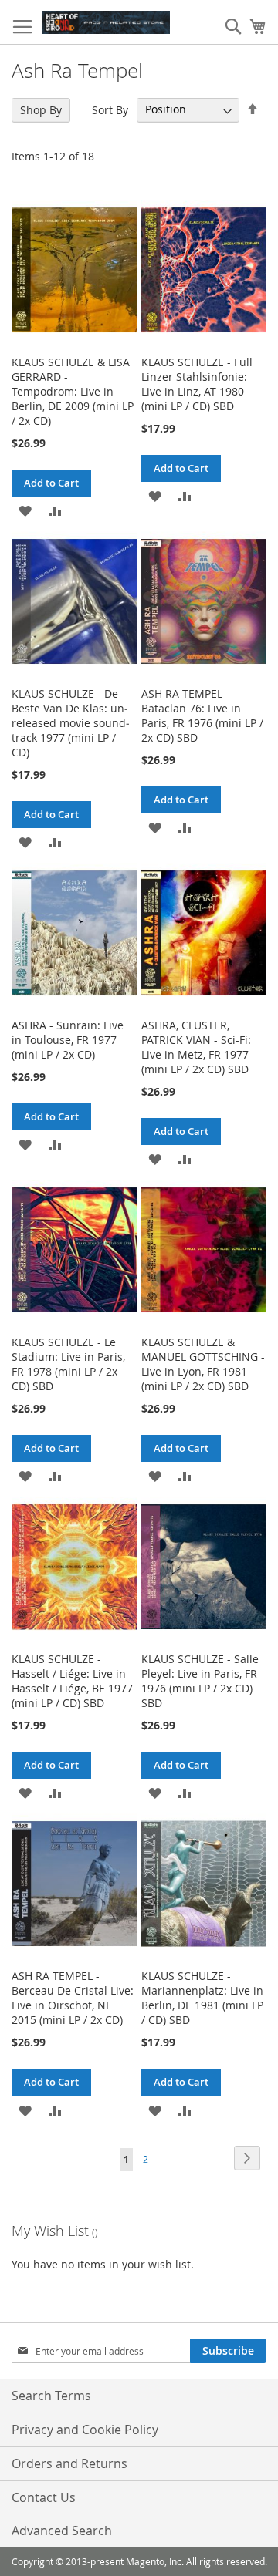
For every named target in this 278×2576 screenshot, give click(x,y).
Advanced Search (62, 2531)
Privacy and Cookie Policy (85, 2430)
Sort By (110, 109)
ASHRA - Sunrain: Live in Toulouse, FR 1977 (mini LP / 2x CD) (68, 1040)
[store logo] (106, 22)
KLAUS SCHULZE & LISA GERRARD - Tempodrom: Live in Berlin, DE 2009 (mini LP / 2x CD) (73, 391)
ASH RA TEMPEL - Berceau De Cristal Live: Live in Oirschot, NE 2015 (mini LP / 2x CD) (73, 1998)
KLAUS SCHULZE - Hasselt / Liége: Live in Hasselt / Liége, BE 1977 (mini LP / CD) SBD (72, 1681)
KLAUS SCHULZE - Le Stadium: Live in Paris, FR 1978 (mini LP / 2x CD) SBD (68, 1364)
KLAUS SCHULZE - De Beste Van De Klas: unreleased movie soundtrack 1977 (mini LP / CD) (71, 723)
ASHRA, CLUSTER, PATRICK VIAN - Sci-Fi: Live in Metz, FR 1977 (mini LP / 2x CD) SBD (196, 1047)
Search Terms (51, 2396)
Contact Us (44, 2497)
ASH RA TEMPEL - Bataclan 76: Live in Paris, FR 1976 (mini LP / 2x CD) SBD (202, 716)
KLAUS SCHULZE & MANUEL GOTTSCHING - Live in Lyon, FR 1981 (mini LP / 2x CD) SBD (203, 1364)
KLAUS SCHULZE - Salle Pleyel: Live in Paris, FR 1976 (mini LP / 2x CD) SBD (200, 1681)
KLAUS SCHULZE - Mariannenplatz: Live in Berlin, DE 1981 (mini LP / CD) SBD (202, 1998)
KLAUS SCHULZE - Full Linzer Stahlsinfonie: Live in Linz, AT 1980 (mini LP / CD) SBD (197, 384)
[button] (25, 510)
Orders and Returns (69, 2463)
